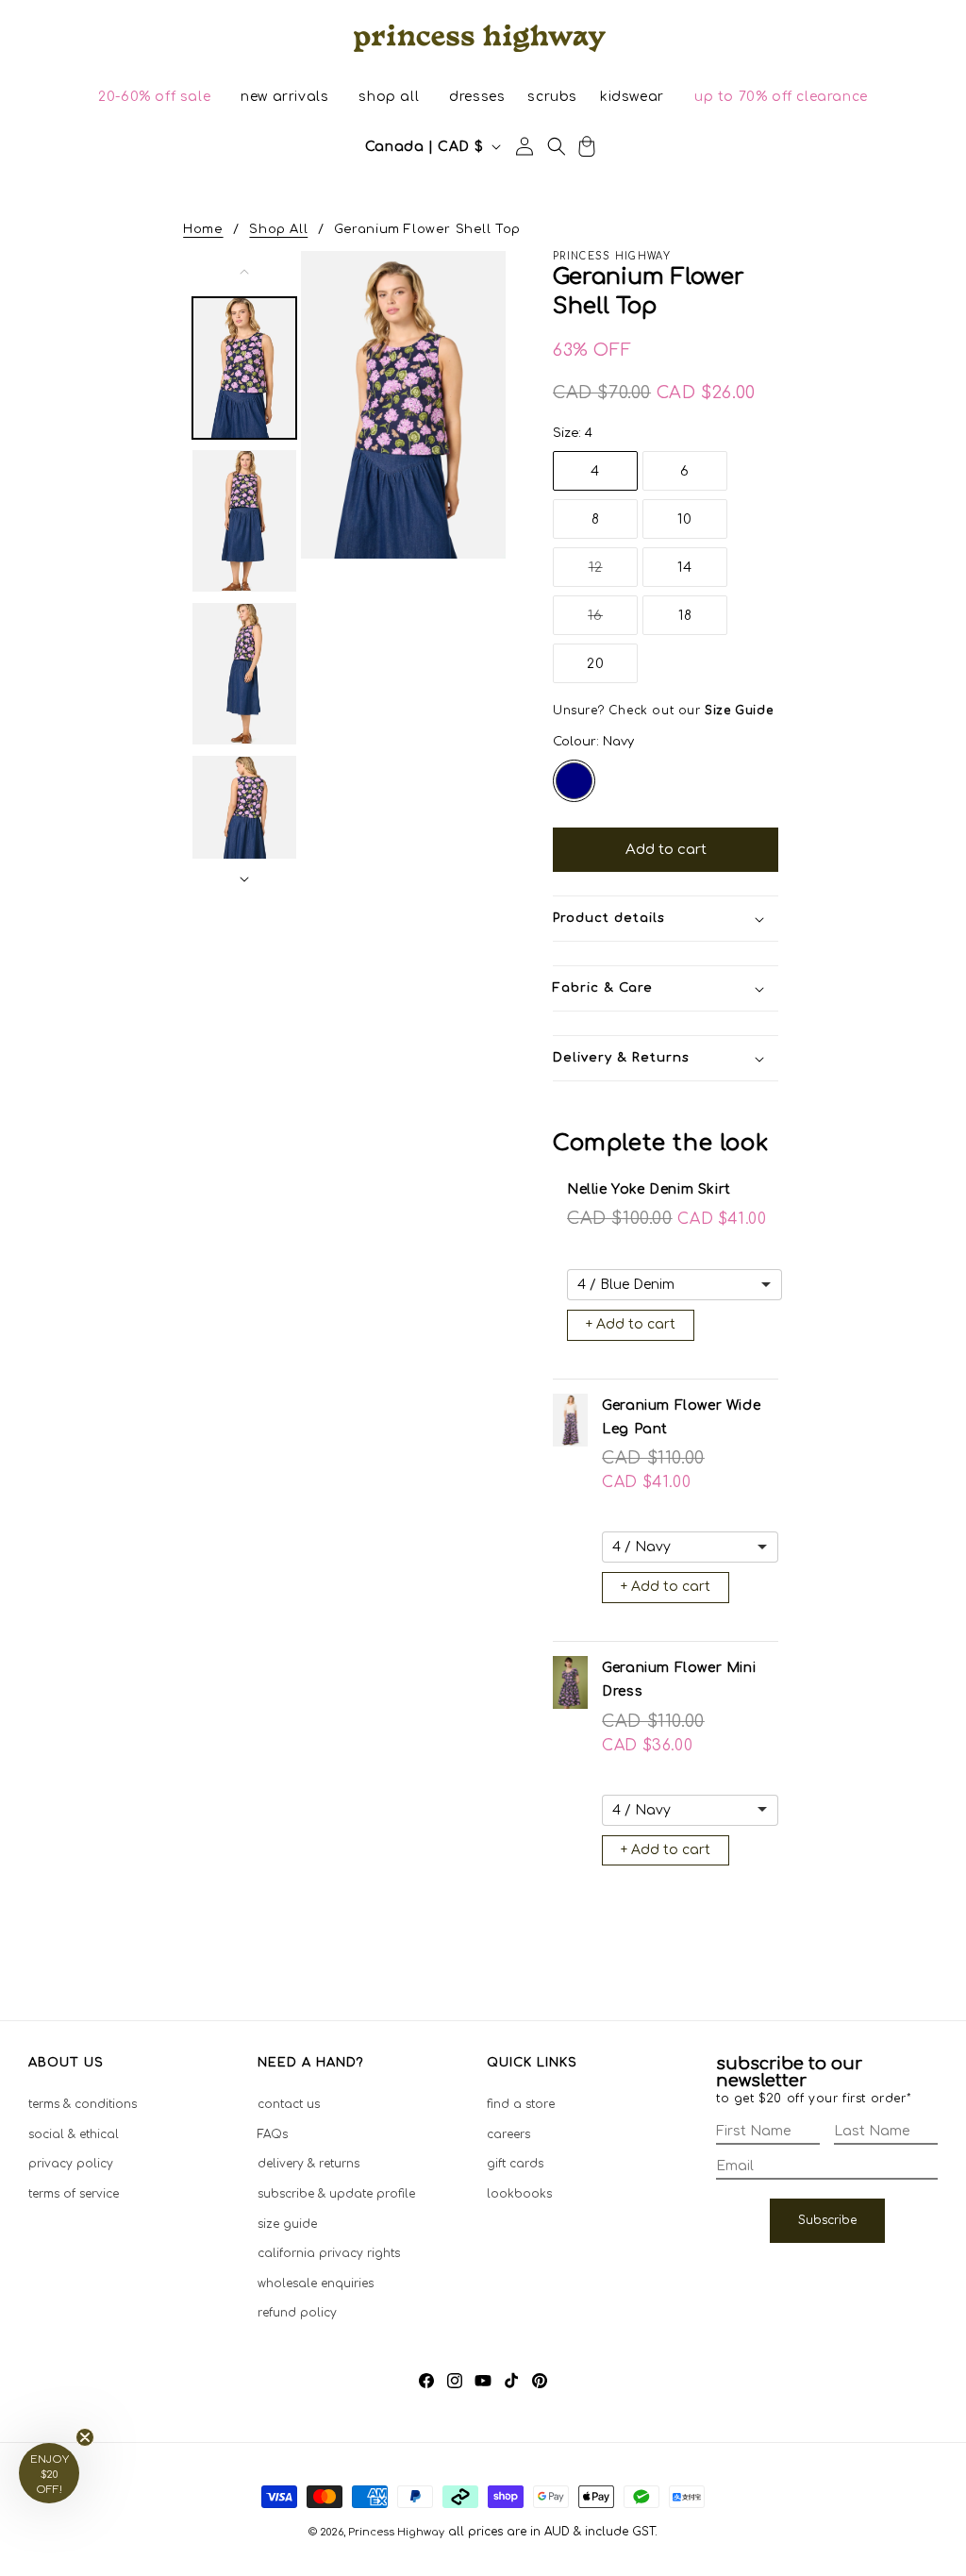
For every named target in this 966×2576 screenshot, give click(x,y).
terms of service (74, 2194)
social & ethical (74, 2134)
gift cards (515, 2164)
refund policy (297, 2313)
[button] (154, 97)
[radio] (574, 781)
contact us (289, 2104)
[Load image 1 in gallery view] (244, 368)
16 (613, 621)
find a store (521, 2104)
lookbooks (519, 2194)
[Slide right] (244, 879)
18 (685, 616)
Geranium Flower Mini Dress (679, 1680)
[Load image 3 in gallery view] (244, 674)
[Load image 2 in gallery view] (244, 521)
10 (685, 519)
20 (596, 664)
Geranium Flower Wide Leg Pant (681, 1417)
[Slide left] (244, 272)
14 (685, 568)
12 (613, 573)
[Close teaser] (85, 2437)
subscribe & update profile (336, 2194)
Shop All (278, 229)
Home (203, 229)
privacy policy (71, 2164)
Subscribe (827, 2220)
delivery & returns (308, 2164)
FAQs (273, 2134)
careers (508, 2134)
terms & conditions (83, 2104)
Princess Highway (396, 2532)
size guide (287, 2224)
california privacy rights (329, 2253)
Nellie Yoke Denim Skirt (649, 1189)
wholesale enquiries (316, 2283)
